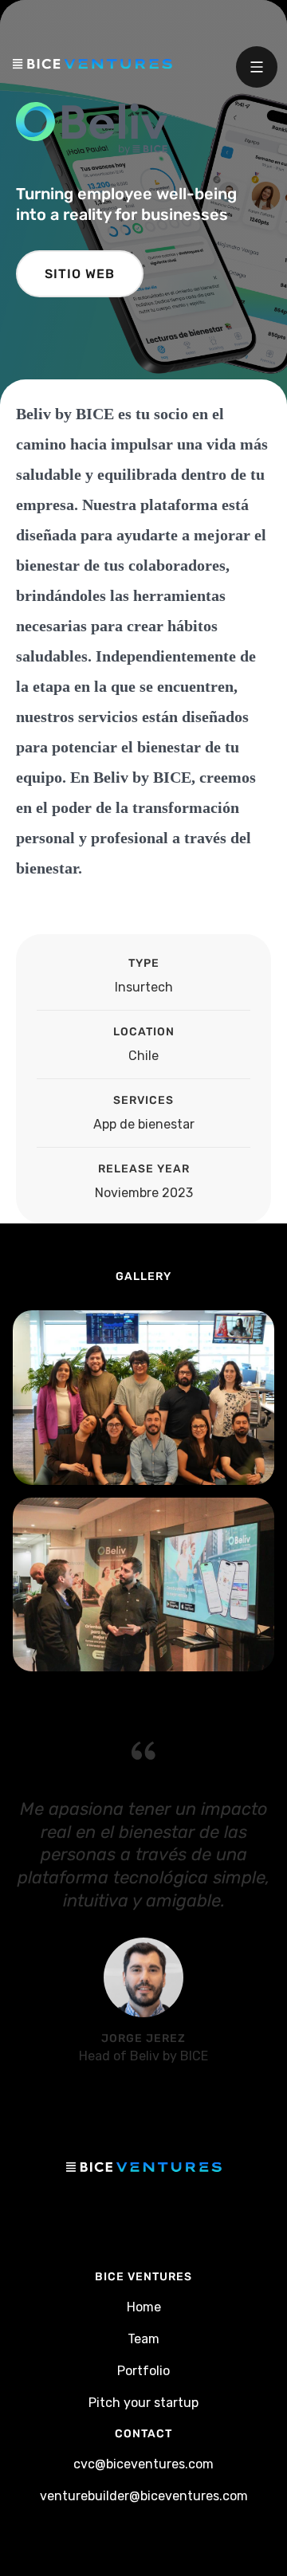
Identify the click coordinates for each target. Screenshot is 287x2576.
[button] (257, 67)
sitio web (80, 274)
